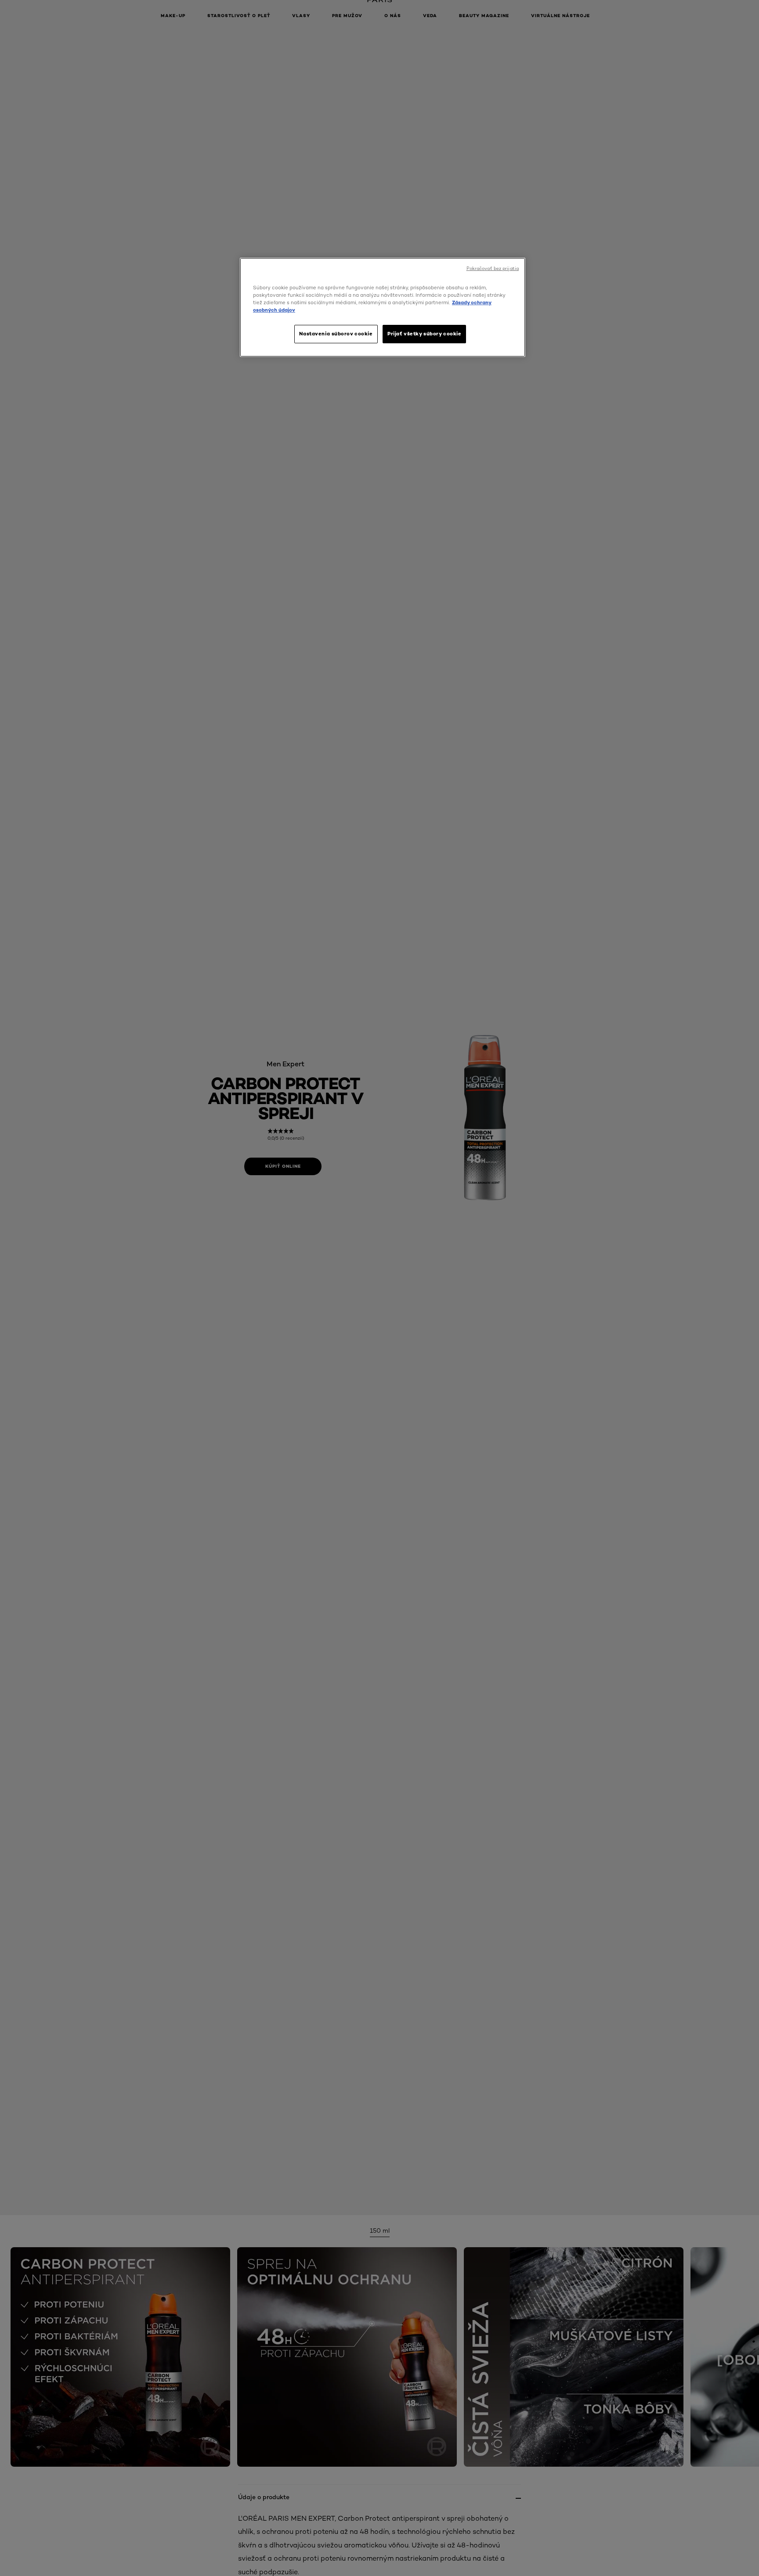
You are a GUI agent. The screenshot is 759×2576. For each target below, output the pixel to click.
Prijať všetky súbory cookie (424, 334)
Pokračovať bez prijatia (493, 268)
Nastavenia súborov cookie (336, 334)
